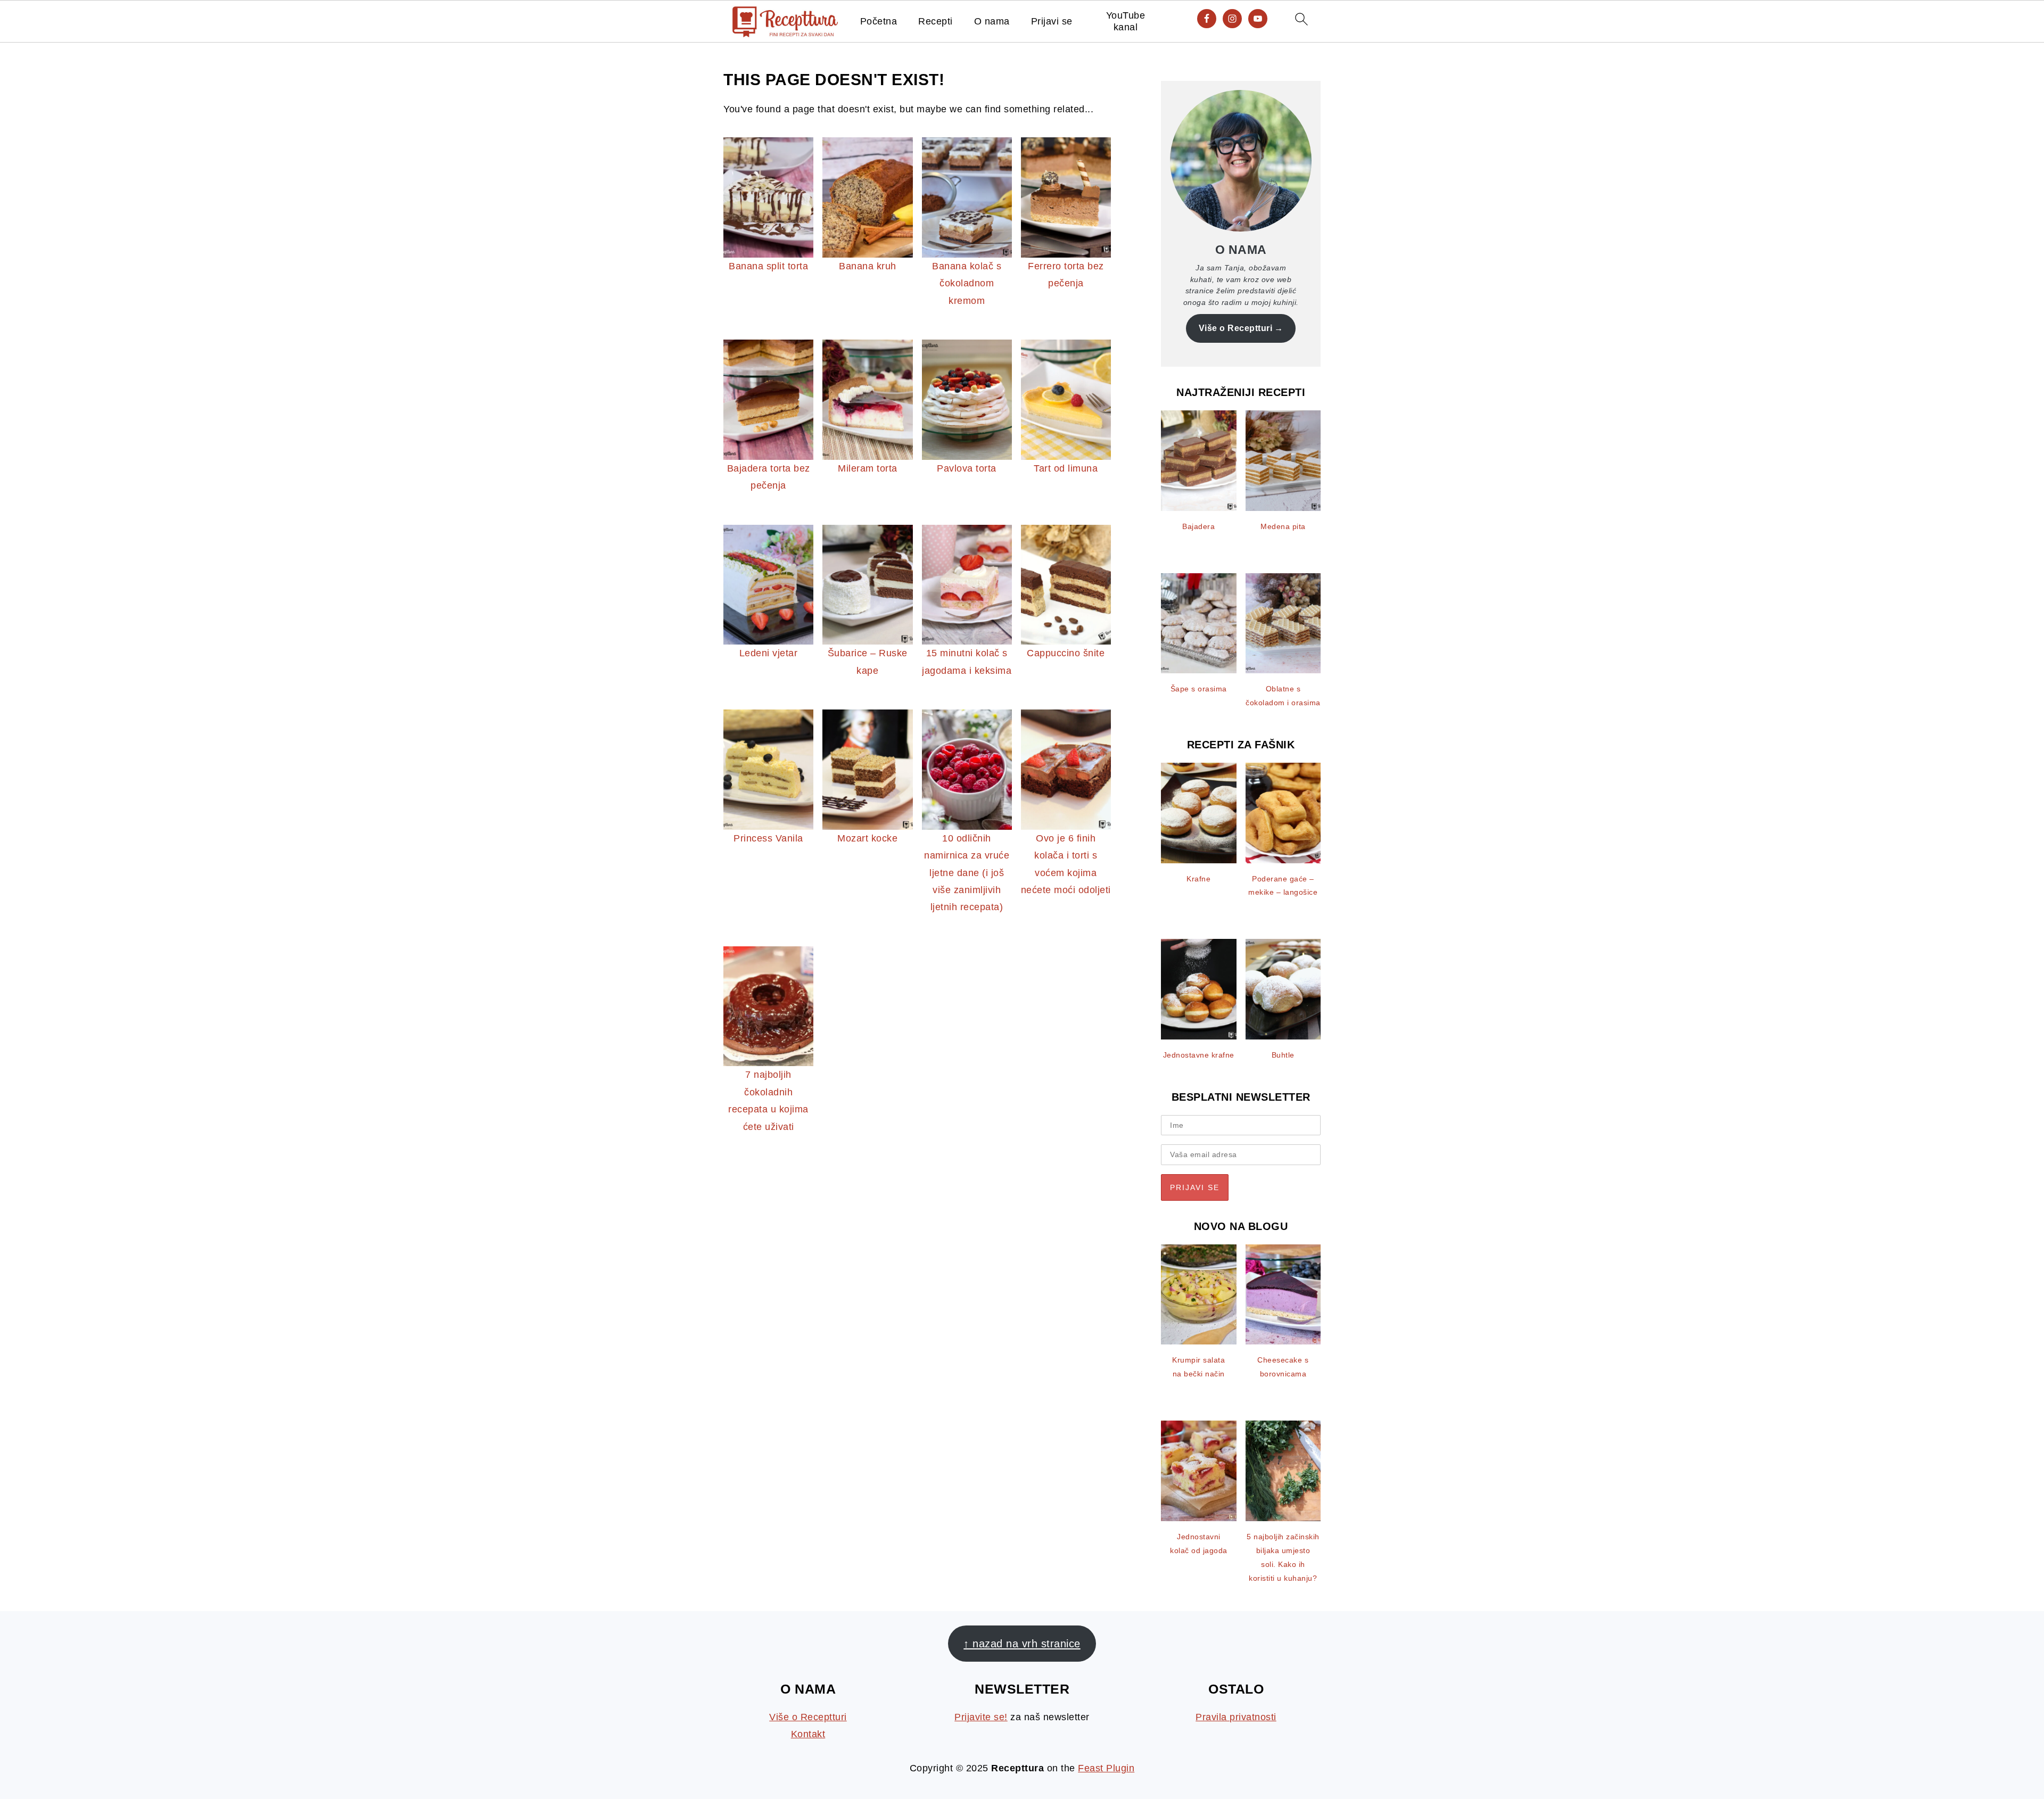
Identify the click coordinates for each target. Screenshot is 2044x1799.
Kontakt (808, 1734)
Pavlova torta (967, 468)
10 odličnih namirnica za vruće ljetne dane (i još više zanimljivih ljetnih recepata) (967, 873)
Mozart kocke (867, 838)
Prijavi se (1052, 21)
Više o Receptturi (1236, 328)
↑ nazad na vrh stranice (1022, 1644)
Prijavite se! (981, 1717)
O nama (992, 21)
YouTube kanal (1126, 21)
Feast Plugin (1106, 1768)
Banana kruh (868, 266)
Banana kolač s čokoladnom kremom (967, 283)
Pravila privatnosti (1236, 1717)
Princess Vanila (768, 838)
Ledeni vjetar (769, 653)
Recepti (936, 21)
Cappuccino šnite (1066, 653)
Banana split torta (768, 266)
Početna (879, 21)
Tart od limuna (1066, 468)
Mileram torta (868, 468)
